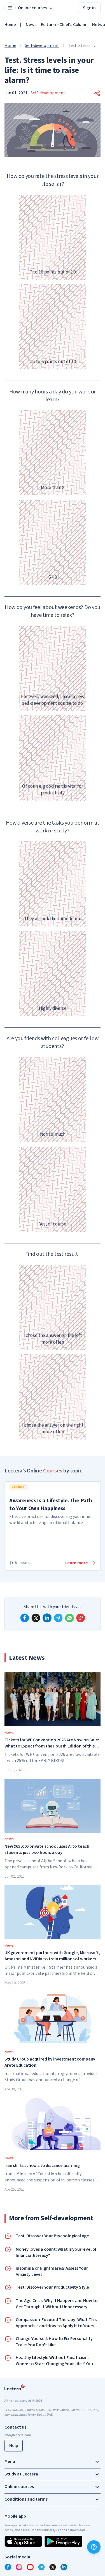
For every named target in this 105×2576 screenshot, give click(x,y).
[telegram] (58, 1618)
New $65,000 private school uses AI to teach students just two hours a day (47, 1849)
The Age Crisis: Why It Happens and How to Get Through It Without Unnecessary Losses (57, 2304)
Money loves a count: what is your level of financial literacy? (56, 2252)
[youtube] (30, 2567)
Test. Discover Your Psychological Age (52, 2236)
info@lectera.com (18, 2435)
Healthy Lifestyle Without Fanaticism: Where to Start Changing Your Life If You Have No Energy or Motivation (54, 2361)
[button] (97, 93)
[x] (36, 1618)
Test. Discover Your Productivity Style (52, 2287)
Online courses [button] (32, 8)
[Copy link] (81, 1618)
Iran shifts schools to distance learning (42, 2166)
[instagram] (19, 2567)
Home (10, 25)
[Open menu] (10, 8)
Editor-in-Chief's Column (64, 25)
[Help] (94, 2547)
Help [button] (14, 2446)
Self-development (42, 46)
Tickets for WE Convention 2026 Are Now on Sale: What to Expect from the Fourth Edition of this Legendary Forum (52, 1743)
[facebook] (25, 1618)
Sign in (89, 8)
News (31, 25)
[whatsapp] (69, 1618)
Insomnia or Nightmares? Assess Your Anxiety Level (52, 2271)
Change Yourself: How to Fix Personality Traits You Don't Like (54, 2342)
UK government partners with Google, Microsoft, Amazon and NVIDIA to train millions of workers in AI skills (53, 1956)
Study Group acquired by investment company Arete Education (50, 2062)
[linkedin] (47, 1618)
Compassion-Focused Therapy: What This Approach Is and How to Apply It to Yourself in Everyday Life (57, 2323)
